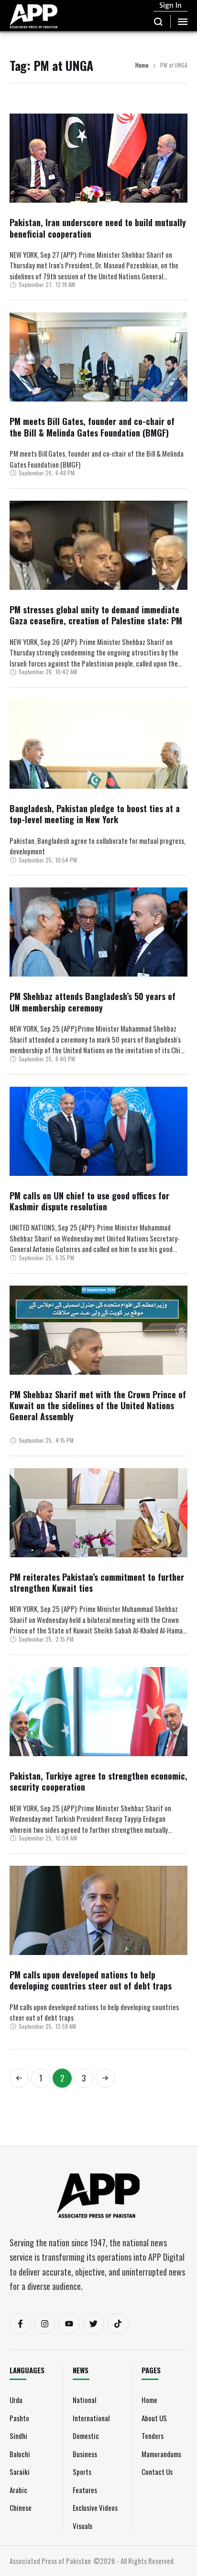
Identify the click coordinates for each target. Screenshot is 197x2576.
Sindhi (18, 2436)
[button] (159, 22)
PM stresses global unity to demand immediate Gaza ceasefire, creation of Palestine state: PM (96, 615)
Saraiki (20, 2472)
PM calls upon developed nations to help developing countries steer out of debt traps (91, 1980)
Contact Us (157, 2472)
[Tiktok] (118, 2323)
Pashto (19, 2418)
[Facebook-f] (20, 2323)
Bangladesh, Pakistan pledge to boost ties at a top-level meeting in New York (95, 814)
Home (142, 65)
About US (154, 2418)
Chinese (21, 2507)
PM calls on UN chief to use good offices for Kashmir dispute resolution (89, 1201)
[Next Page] (105, 2078)
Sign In (170, 5)
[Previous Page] (19, 2078)
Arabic (18, 2490)
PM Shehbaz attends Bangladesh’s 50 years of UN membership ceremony (93, 1002)
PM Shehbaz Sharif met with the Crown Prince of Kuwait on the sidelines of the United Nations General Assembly (98, 1406)
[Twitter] (94, 2323)
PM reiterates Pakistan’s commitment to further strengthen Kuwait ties (97, 1582)
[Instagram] (44, 2323)
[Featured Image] (98, 185)
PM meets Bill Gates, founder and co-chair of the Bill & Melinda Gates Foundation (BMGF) (92, 427)
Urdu (16, 2400)
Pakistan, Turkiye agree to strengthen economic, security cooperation (98, 1781)
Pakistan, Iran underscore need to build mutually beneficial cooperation (98, 228)
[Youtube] (69, 2323)
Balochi (20, 2454)
